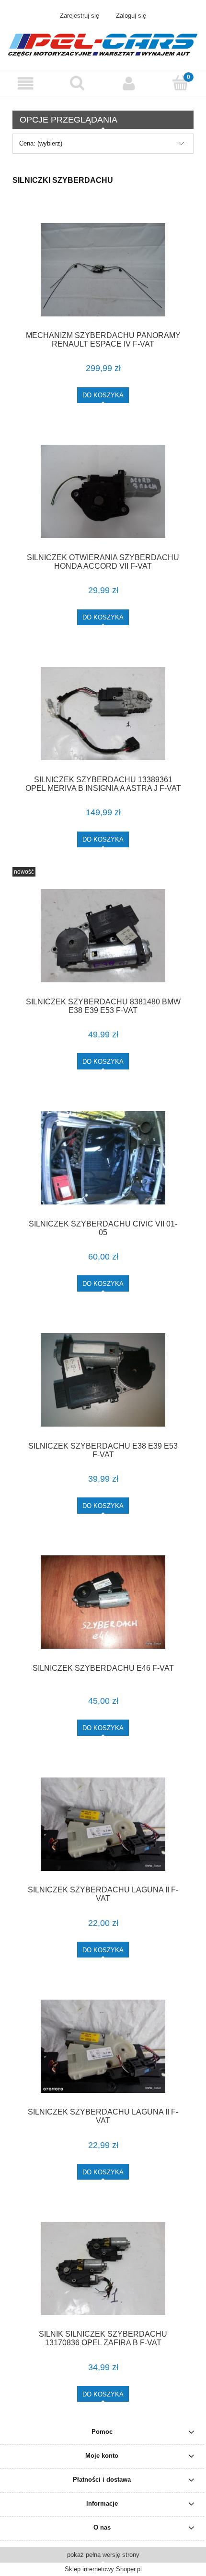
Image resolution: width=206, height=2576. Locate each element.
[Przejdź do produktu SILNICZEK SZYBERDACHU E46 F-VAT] (103, 1602)
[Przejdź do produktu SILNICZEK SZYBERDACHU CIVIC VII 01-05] (103, 1158)
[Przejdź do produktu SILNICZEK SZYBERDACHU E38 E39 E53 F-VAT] (103, 1380)
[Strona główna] (103, 44)
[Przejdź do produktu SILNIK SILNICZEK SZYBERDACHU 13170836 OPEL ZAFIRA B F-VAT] (103, 2268)
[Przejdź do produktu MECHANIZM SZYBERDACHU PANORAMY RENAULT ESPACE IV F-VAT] (103, 270)
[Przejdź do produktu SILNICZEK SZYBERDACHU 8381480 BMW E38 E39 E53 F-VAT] (103, 936)
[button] (26, 84)
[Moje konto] (129, 84)
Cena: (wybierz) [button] (41, 143)
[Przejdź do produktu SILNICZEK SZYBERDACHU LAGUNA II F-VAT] (103, 1824)
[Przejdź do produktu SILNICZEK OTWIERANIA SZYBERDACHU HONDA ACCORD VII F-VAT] (103, 491)
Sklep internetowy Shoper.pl (103, 2569)
